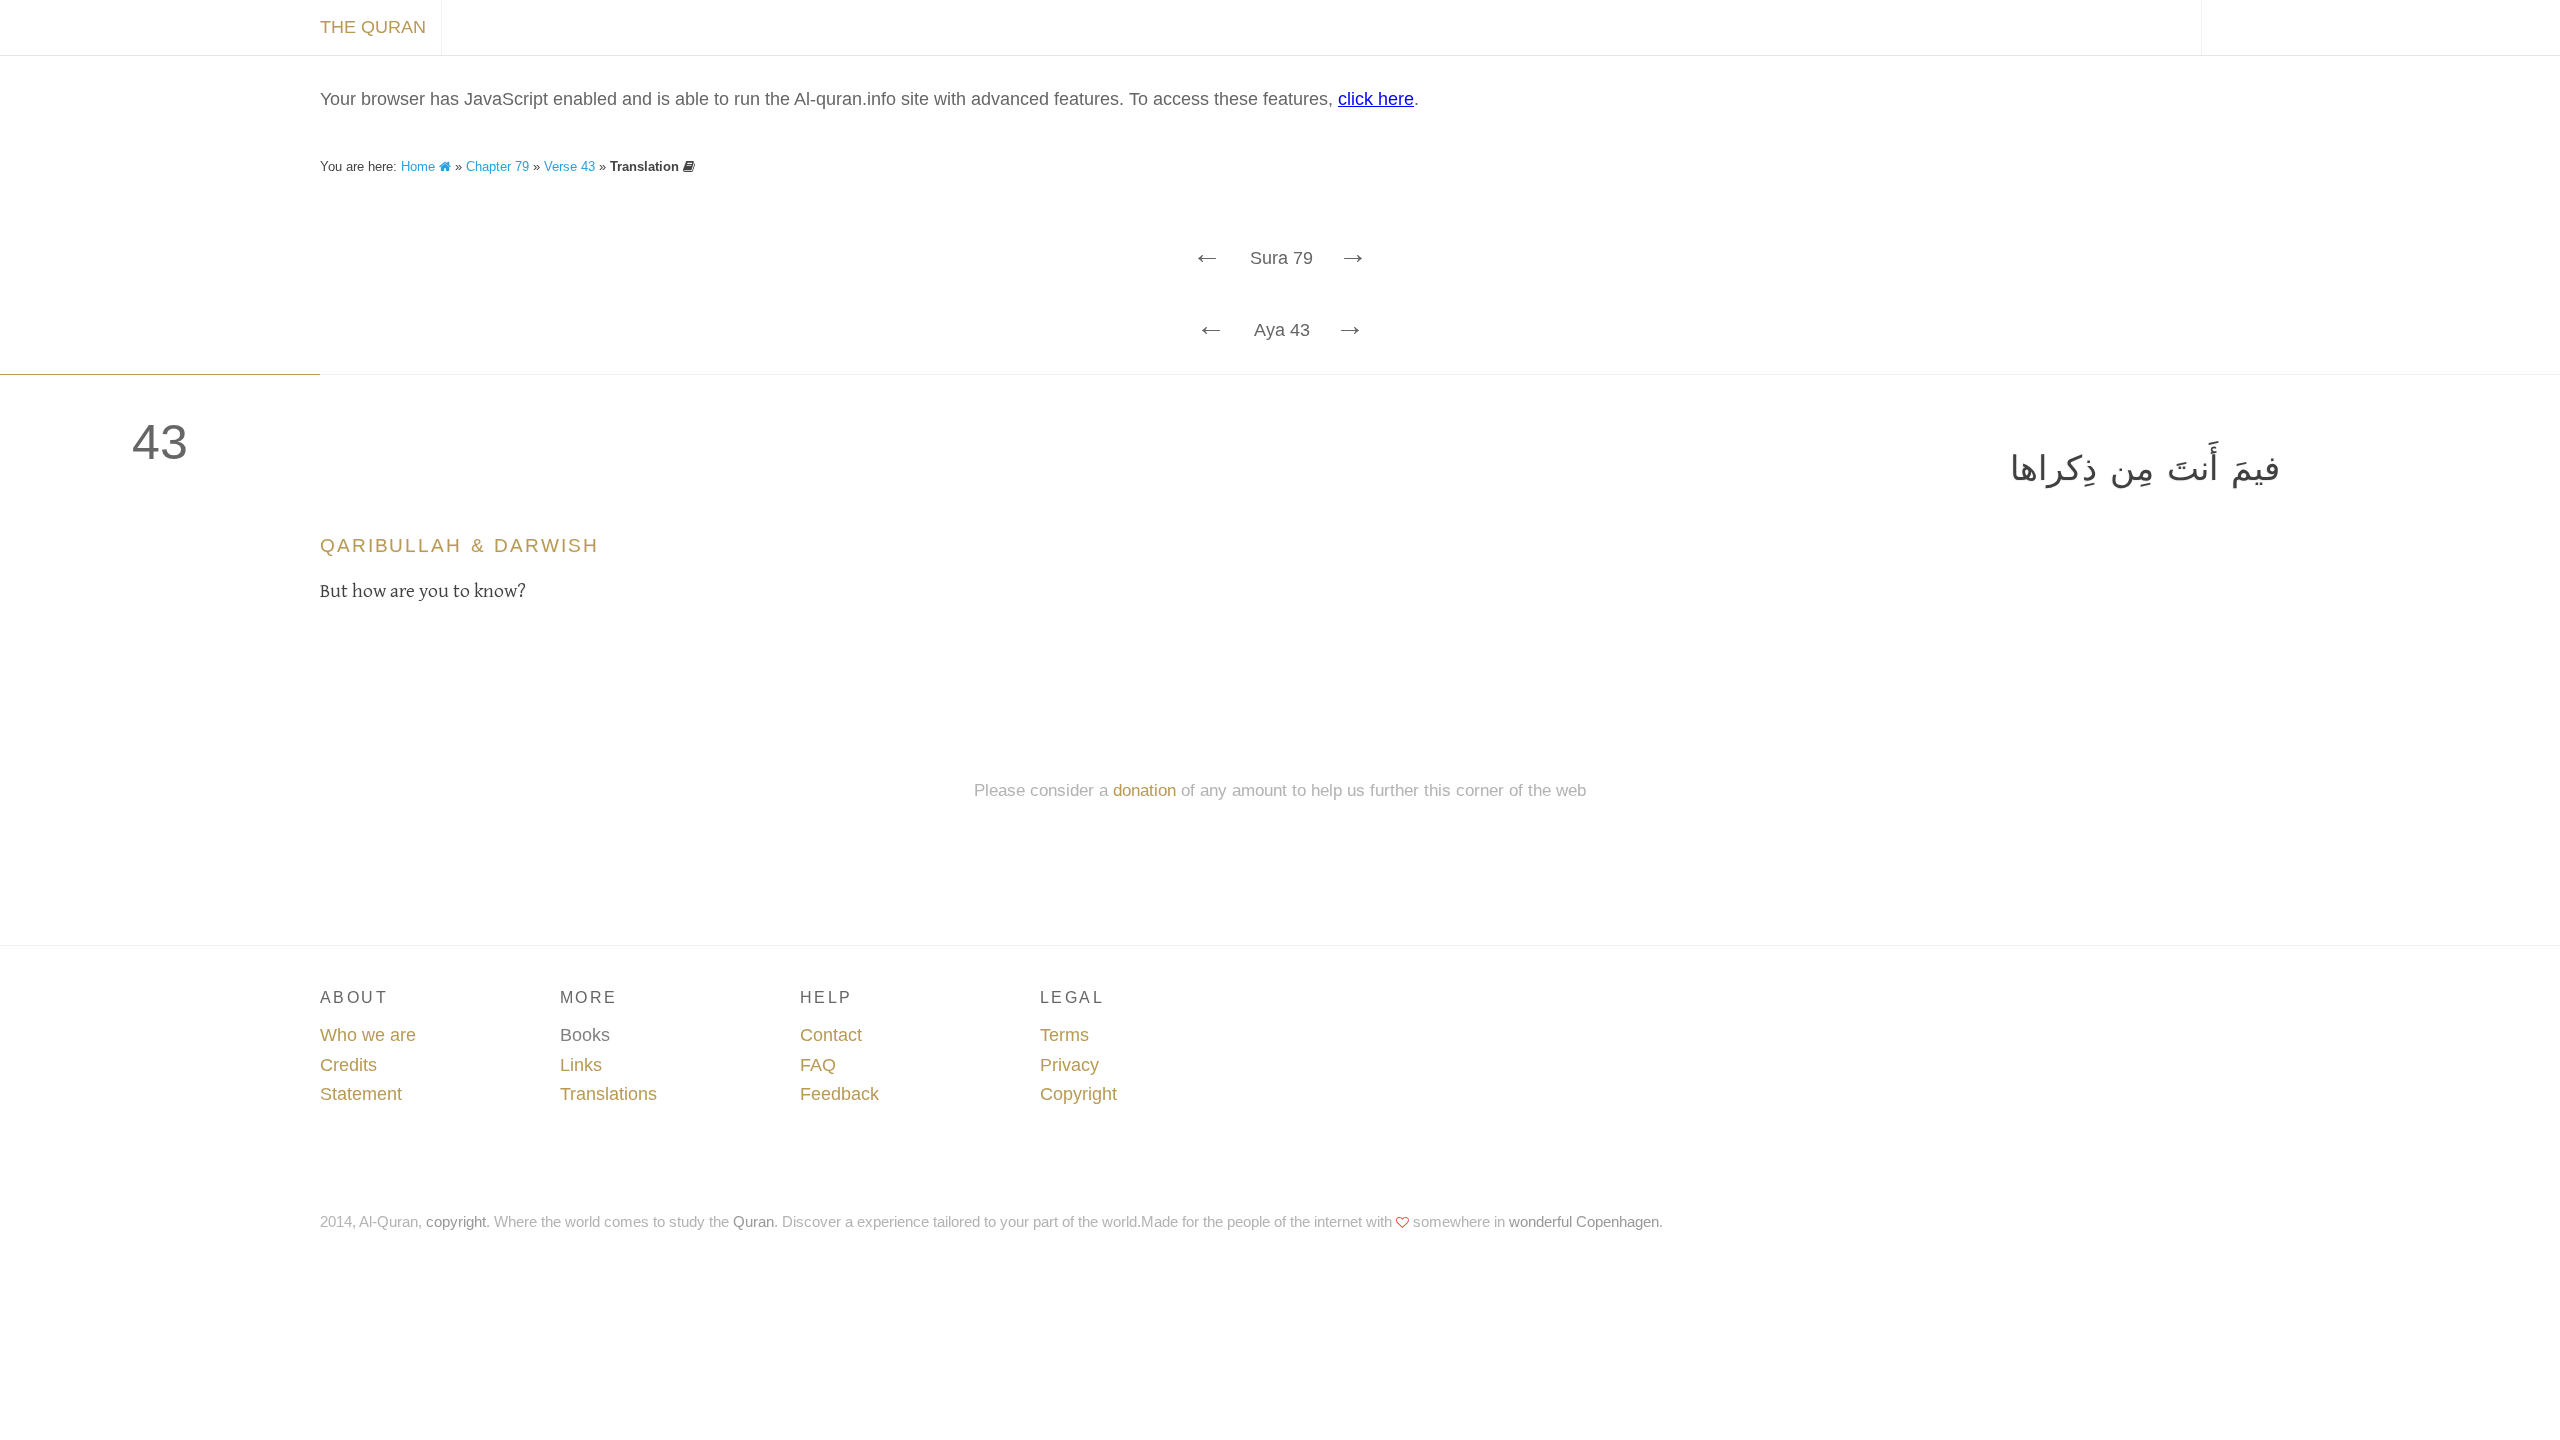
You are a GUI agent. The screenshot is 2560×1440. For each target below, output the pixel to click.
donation (1144, 790)
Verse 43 (569, 166)
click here (1376, 99)
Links (581, 1065)
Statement (361, 1094)
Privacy (1069, 1065)
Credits (348, 1065)
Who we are (368, 1035)
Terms (1064, 1035)
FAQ (818, 1065)
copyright (456, 1221)
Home (420, 166)
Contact (831, 1035)
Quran (753, 1221)
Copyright (1078, 1094)
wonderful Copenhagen (1584, 1221)
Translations (608, 1094)
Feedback (839, 1094)
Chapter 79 (497, 166)
